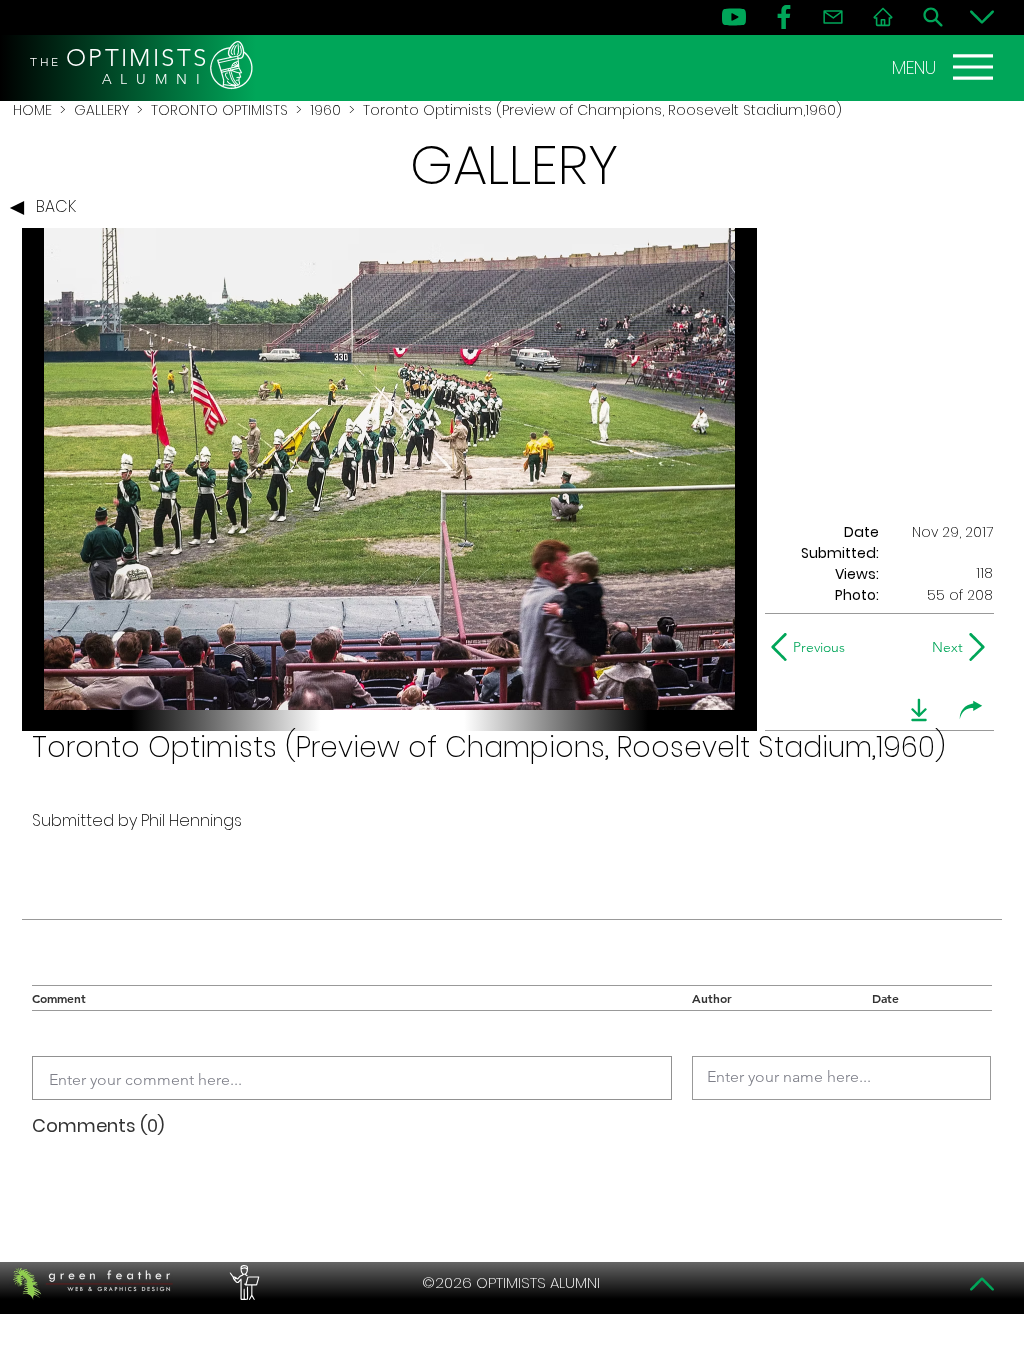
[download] (919, 710)
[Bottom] (982, 17)
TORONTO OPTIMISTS (219, 110)
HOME (32, 110)
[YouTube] (734, 17)
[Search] (933, 17)
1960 (325, 110)
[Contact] (833, 17)
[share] (971, 710)
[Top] (982, 1284)
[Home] (883, 17)
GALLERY (101, 110)
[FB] (784, 17)
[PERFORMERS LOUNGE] (242, 1283)
